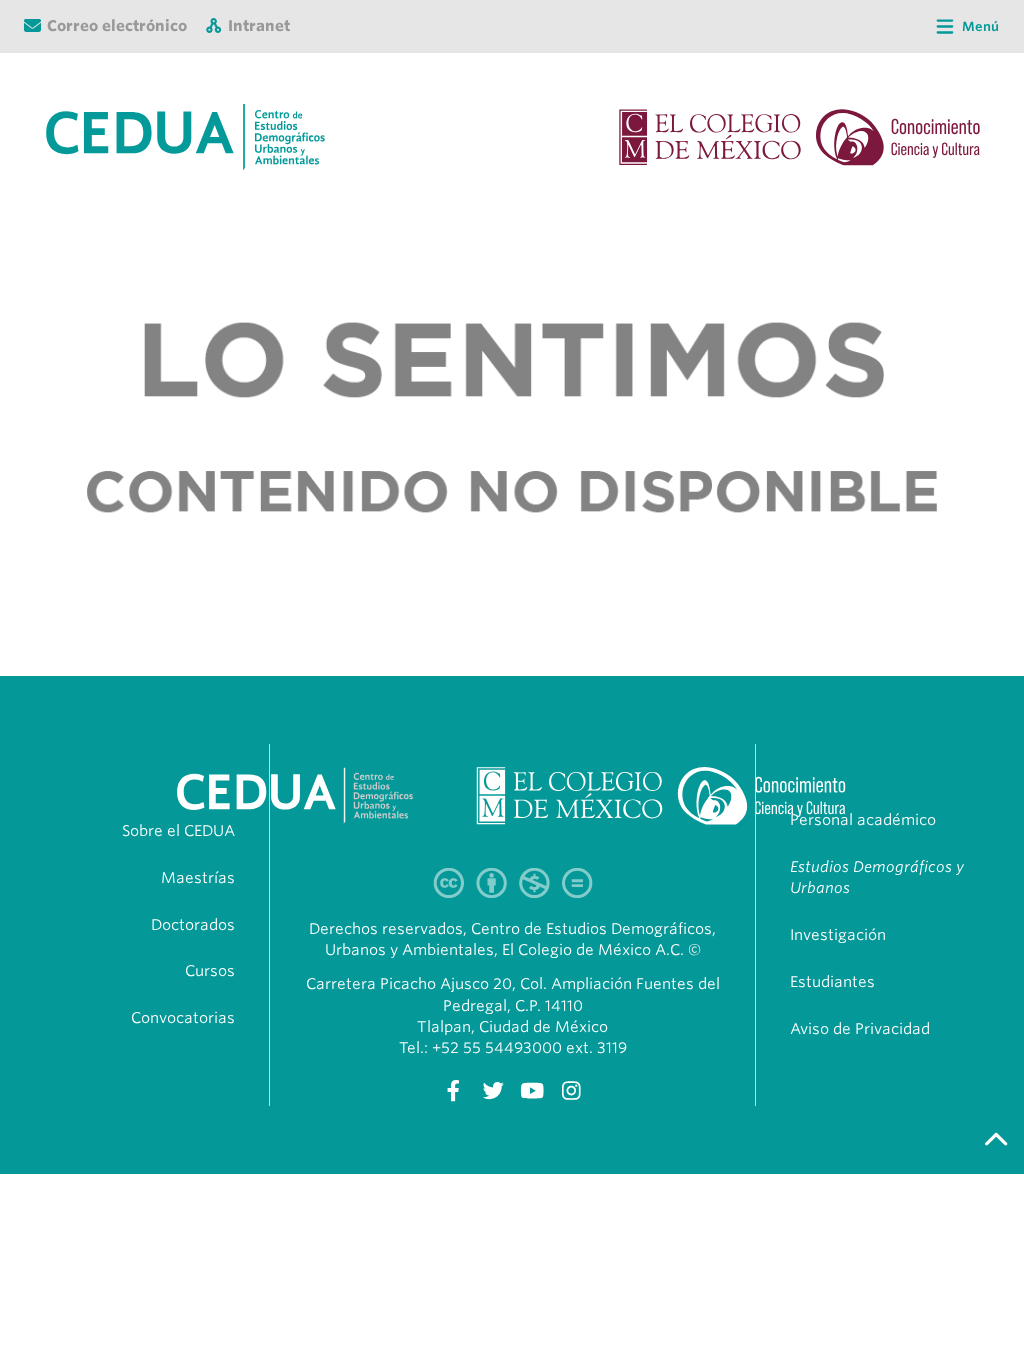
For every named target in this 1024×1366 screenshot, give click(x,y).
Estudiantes (832, 982)
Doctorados (193, 925)
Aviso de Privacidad (860, 1029)
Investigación (838, 935)
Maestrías (198, 878)
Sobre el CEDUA (178, 831)
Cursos (210, 971)
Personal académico (863, 820)
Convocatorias (183, 1018)
